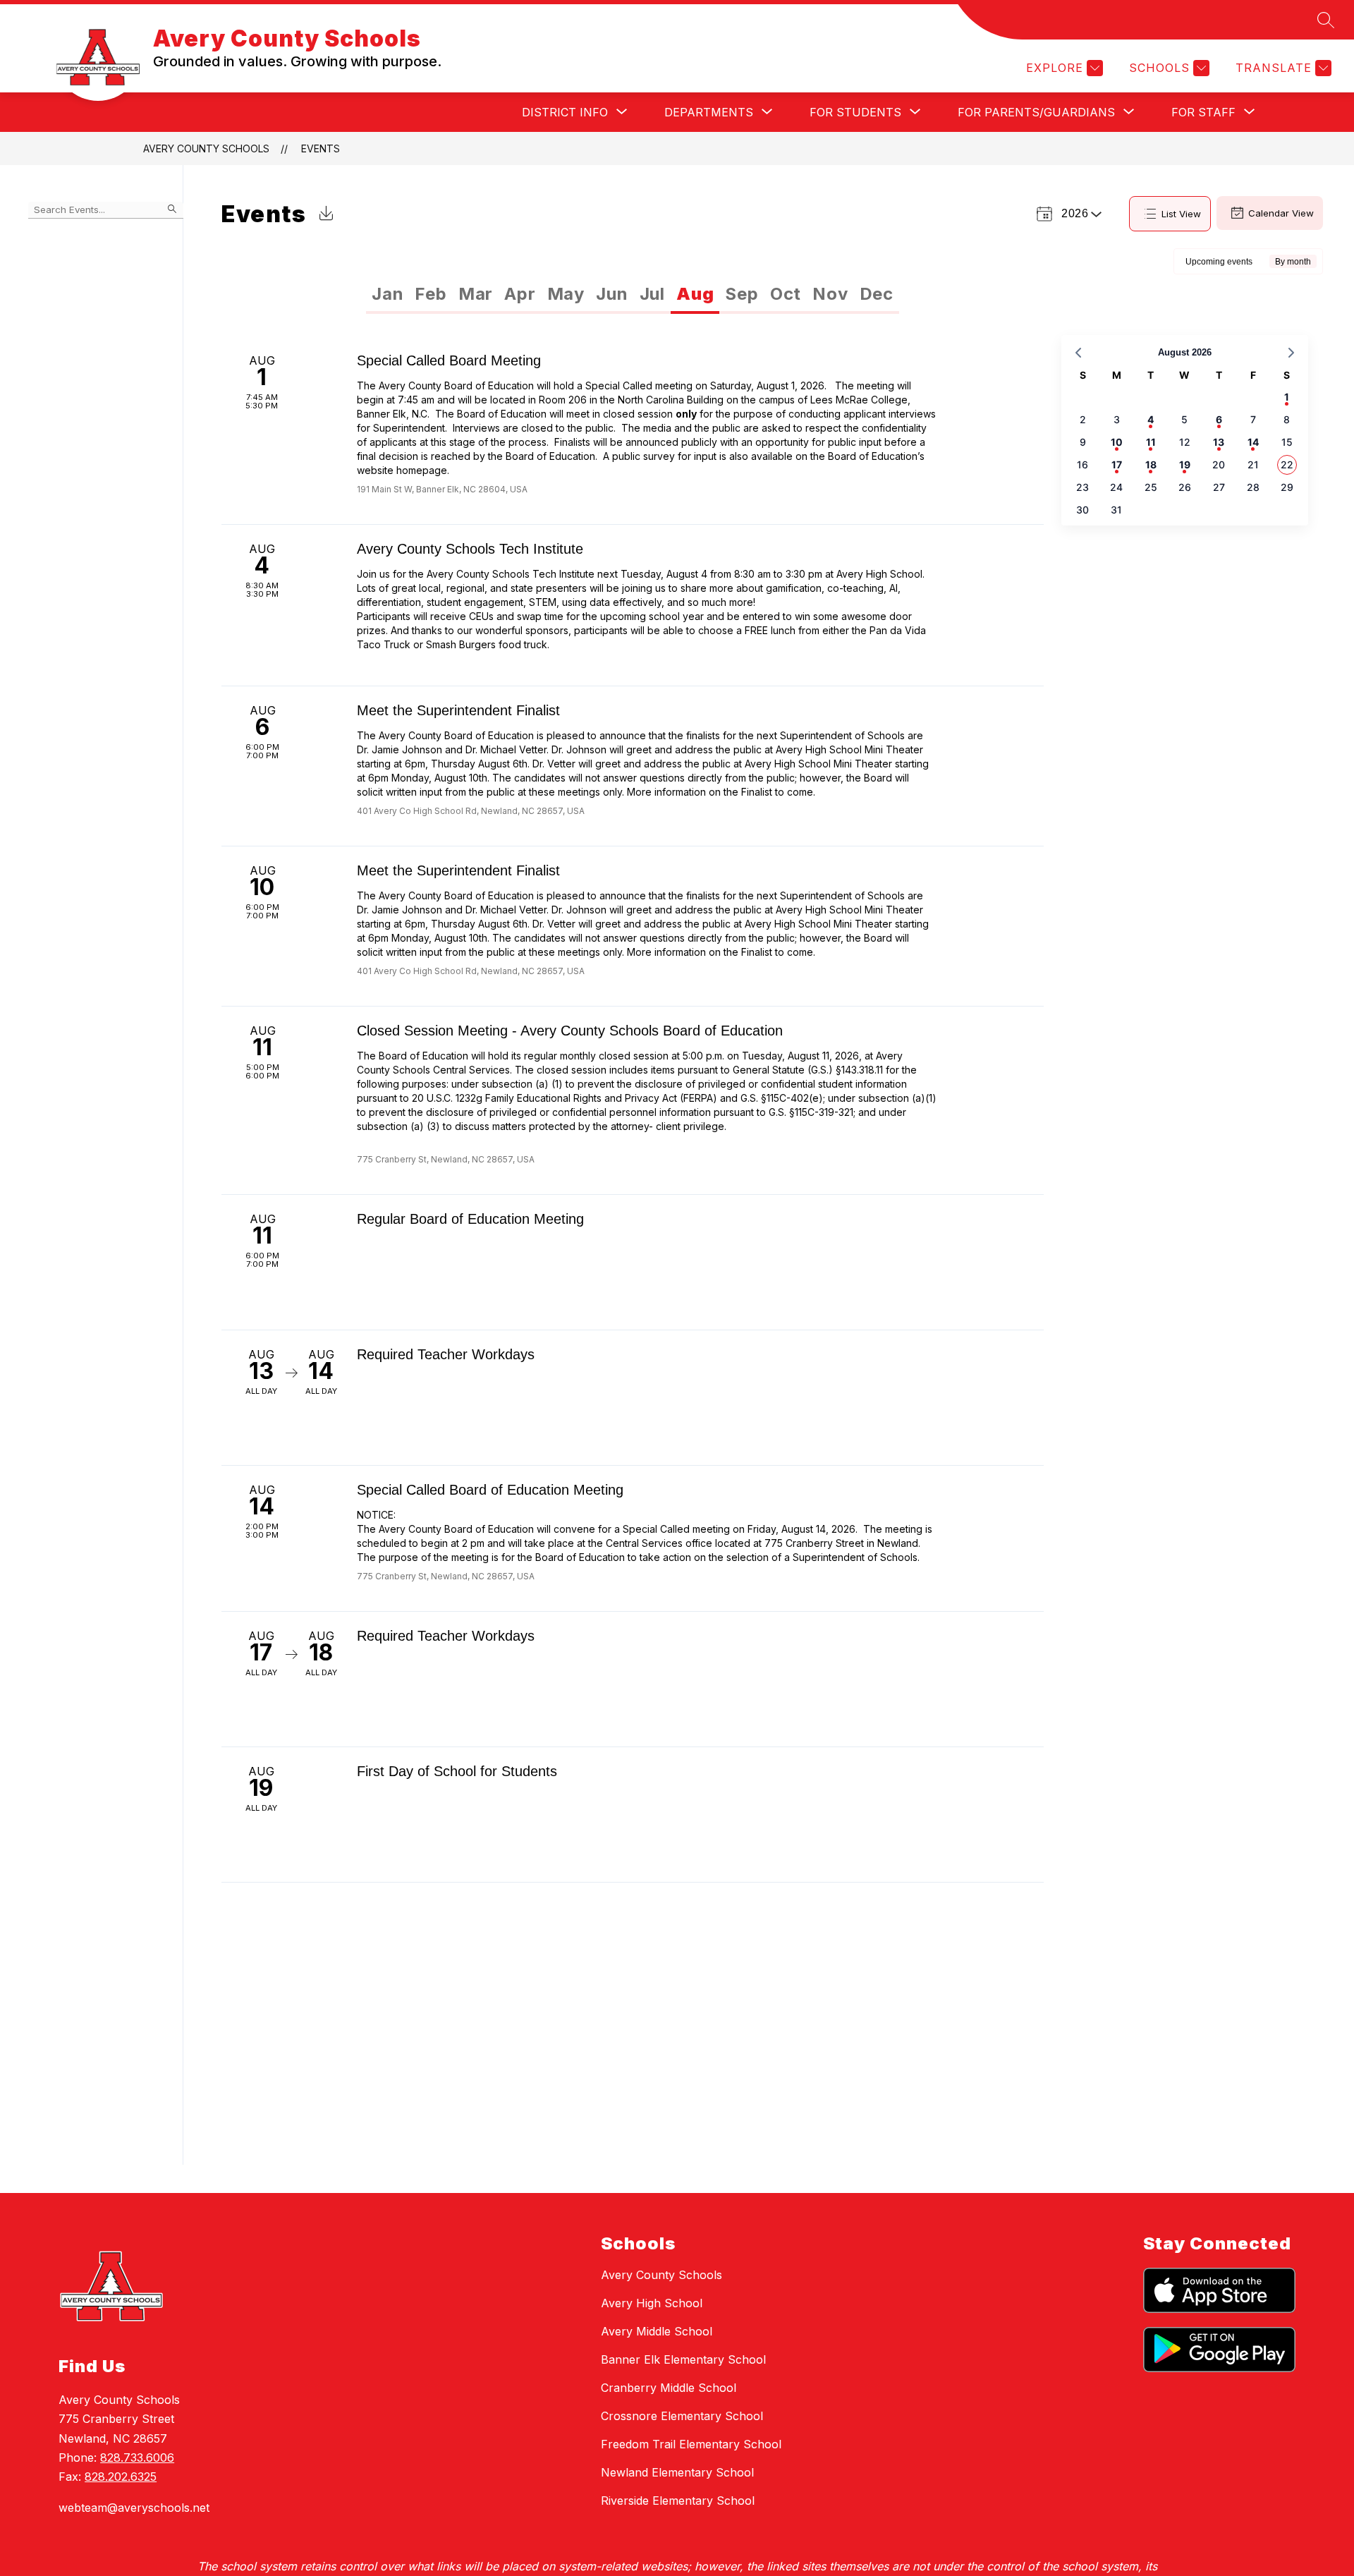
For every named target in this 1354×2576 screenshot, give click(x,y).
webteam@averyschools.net (134, 2508)
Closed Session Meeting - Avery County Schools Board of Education (570, 1031)
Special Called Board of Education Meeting (490, 1490)
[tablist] (500, 294)
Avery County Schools (206, 148)
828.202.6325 (121, 2477)
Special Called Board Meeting (449, 360)
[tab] (388, 294)
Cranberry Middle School (669, 2388)
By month (1293, 262)
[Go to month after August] (1291, 353)
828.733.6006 (137, 2457)
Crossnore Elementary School (682, 2416)
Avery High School (652, 2303)
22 (1287, 464)
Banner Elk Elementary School (683, 2359)
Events (321, 148)
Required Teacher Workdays (446, 1354)
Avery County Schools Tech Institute (470, 549)
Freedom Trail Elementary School (691, 2444)
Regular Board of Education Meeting (470, 1219)
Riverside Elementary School (678, 2501)
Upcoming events (1219, 262)
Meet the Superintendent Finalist (458, 710)
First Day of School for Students (457, 1771)
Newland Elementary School (677, 2472)
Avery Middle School (657, 2331)
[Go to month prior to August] (1078, 353)
